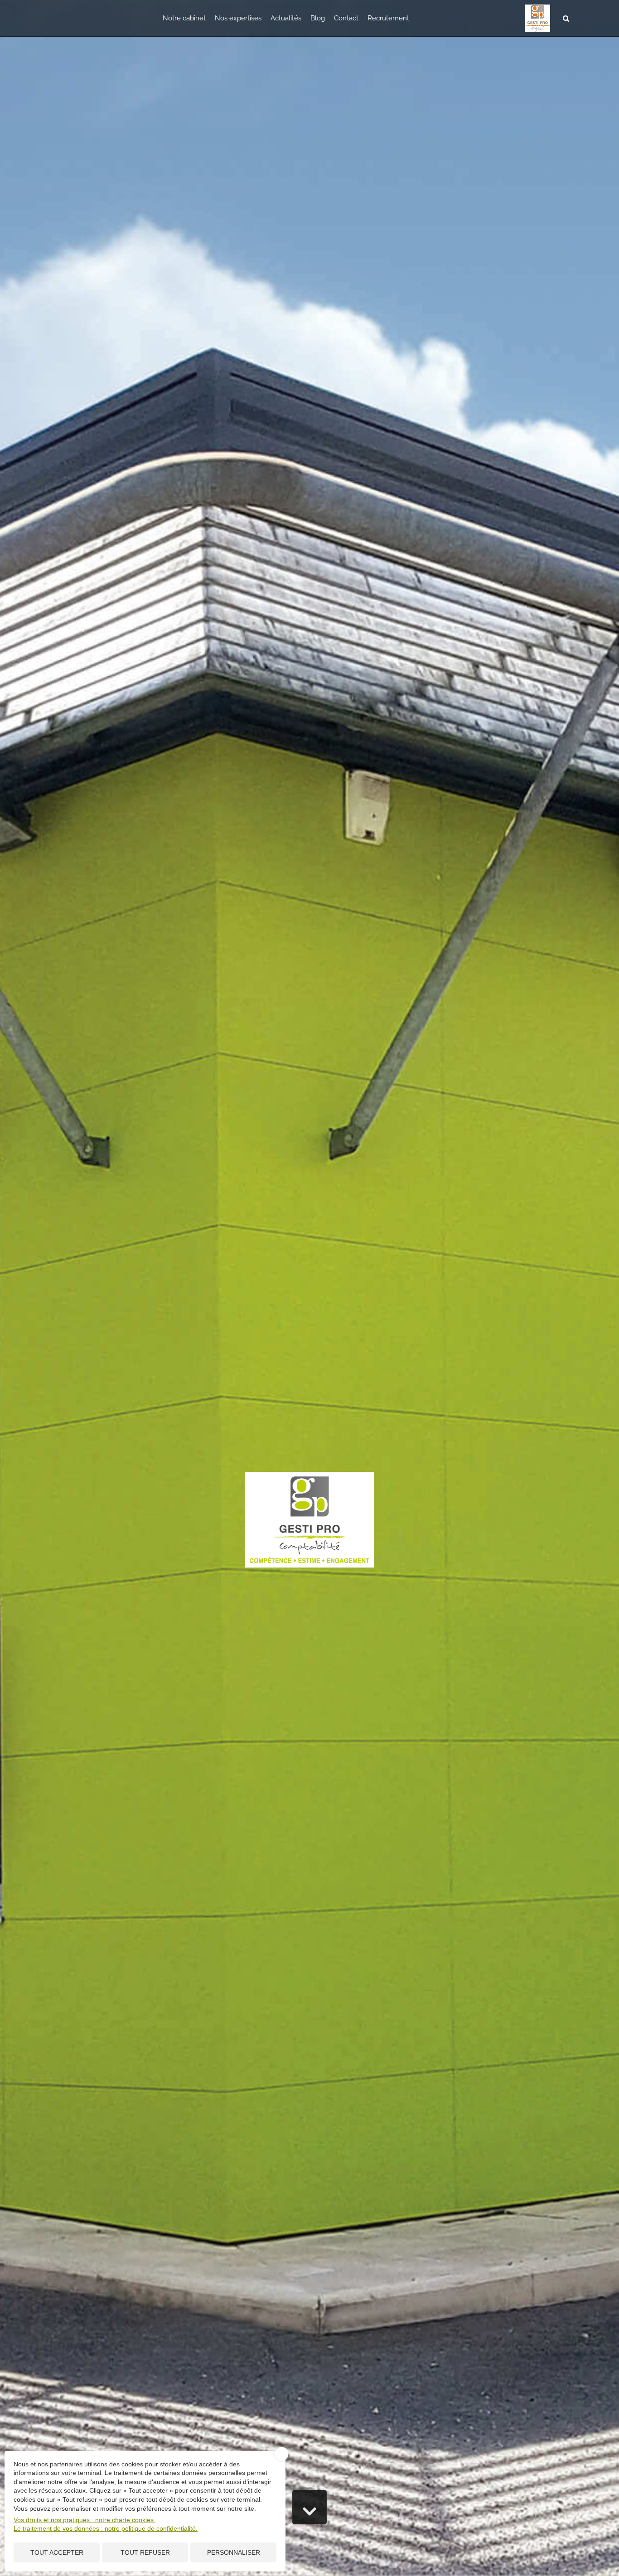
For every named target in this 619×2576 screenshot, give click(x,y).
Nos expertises (238, 18)
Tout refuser (145, 2552)
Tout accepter (57, 2552)
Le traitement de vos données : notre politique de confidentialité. (106, 2528)
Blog (318, 18)
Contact (346, 18)
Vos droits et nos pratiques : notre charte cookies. (85, 2520)
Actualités (286, 18)
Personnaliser (234, 2552)
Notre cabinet (184, 18)
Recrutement (388, 18)
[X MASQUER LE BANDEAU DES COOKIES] (282, 2454)
